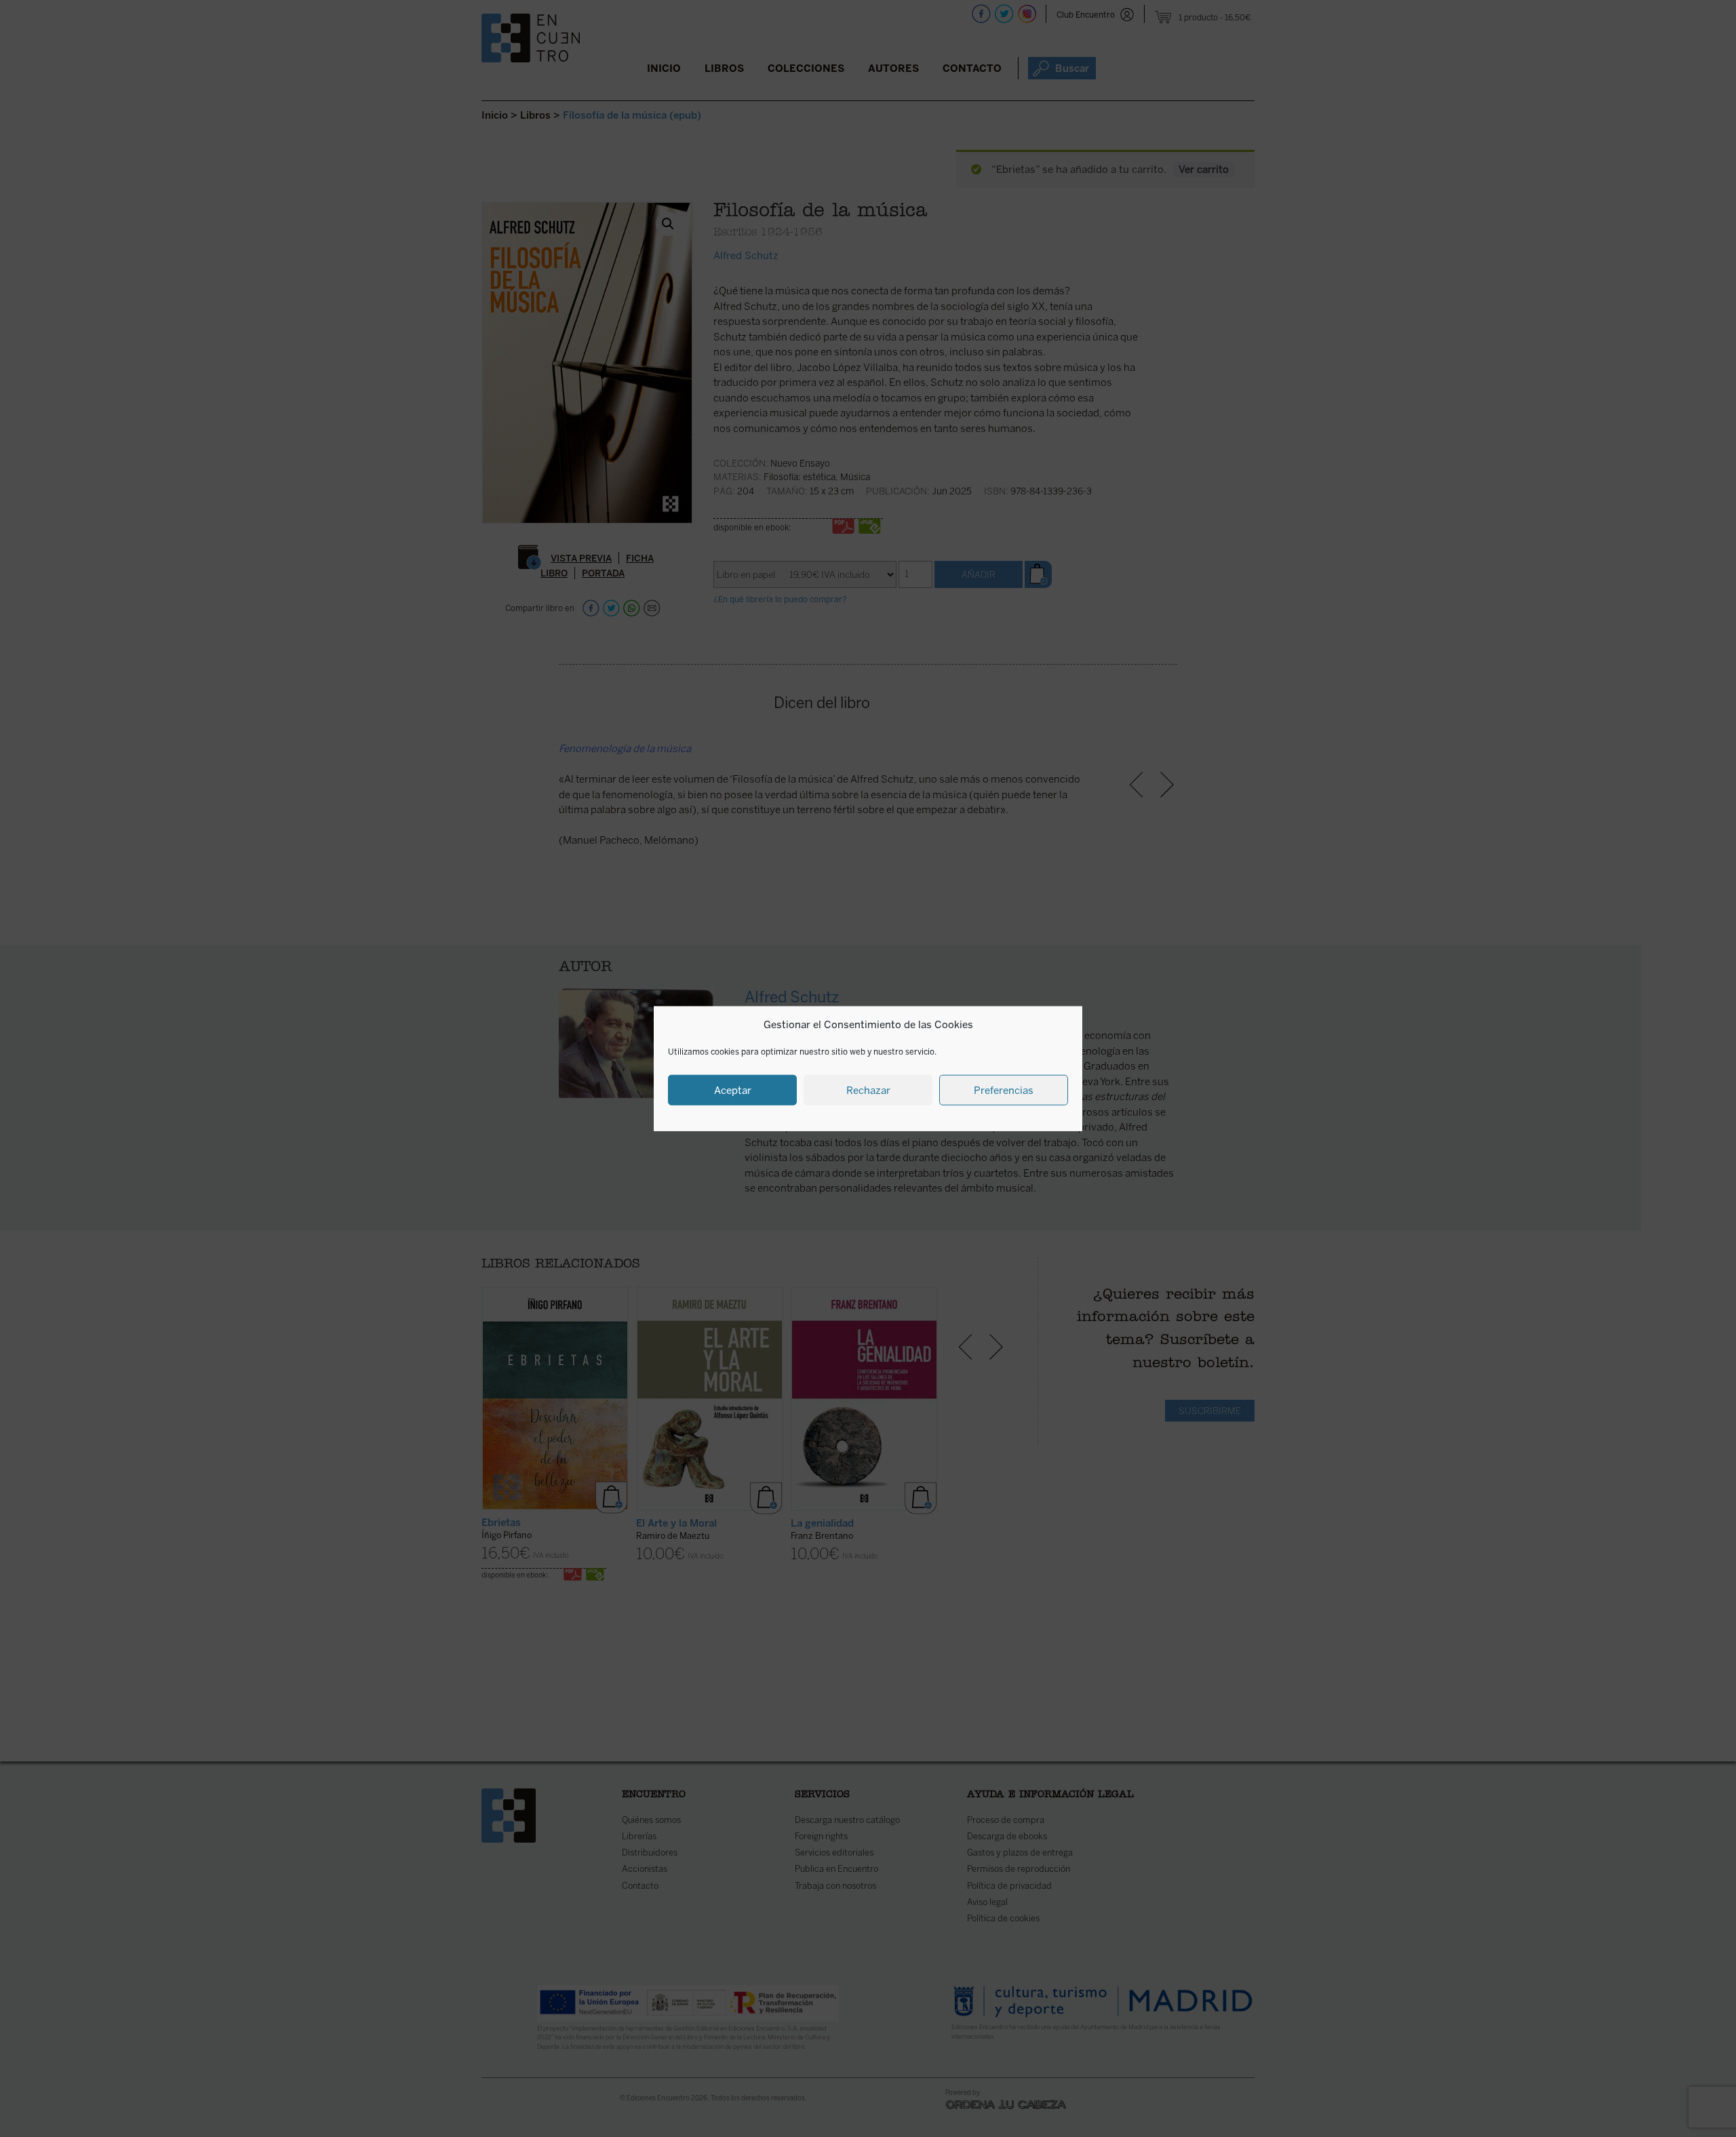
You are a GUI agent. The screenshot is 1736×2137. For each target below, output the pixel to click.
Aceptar (733, 1090)
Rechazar (868, 1090)
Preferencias (1004, 1090)
